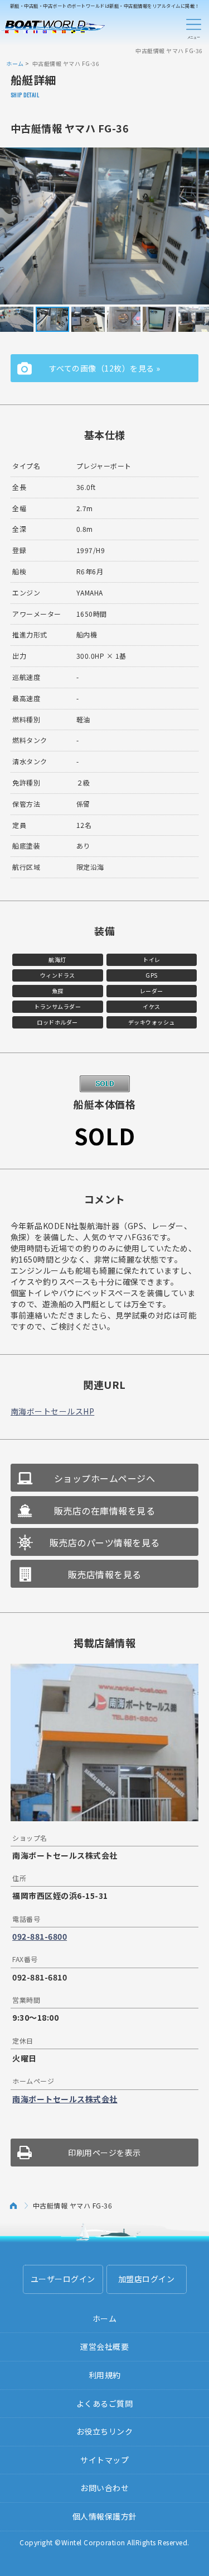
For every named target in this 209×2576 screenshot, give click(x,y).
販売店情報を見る (105, 1574)
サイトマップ (104, 2460)
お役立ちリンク (105, 2431)
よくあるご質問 (105, 2403)
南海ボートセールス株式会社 (65, 2099)
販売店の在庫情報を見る (105, 1511)
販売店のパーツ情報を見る (105, 1542)
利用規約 (105, 2375)
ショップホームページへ (105, 1478)
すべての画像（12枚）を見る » (105, 368)
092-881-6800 (40, 1936)
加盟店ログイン (147, 2279)
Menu (193, 27)
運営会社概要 (104, 2346)
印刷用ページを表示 (104, 2153)
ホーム (15, 63)
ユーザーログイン (63, 2279)
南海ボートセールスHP (53, 1411)
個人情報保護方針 (105, 2516)
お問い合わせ (104, 2488)
